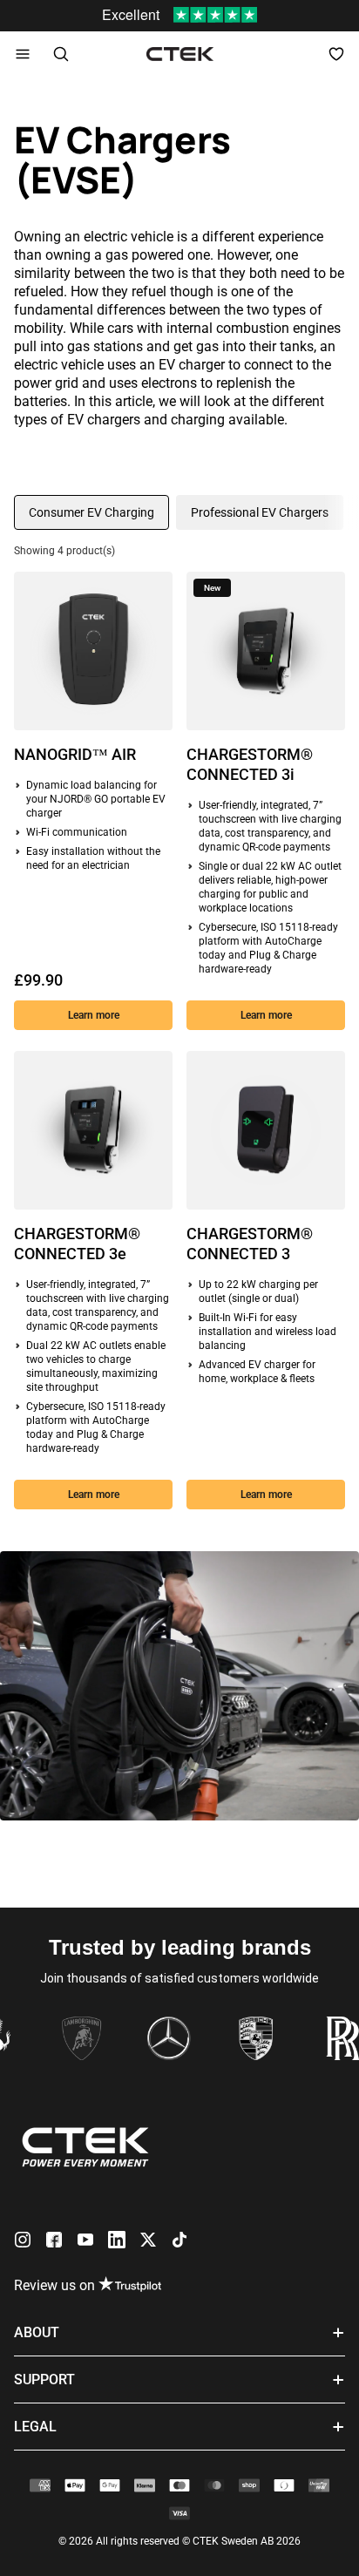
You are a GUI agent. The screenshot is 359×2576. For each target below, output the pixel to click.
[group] (91, 512)
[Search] (61, 54)
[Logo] (180, 54)
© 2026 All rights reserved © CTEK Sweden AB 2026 (179, 2541)
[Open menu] (23, 54)
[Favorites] (336, 54)
